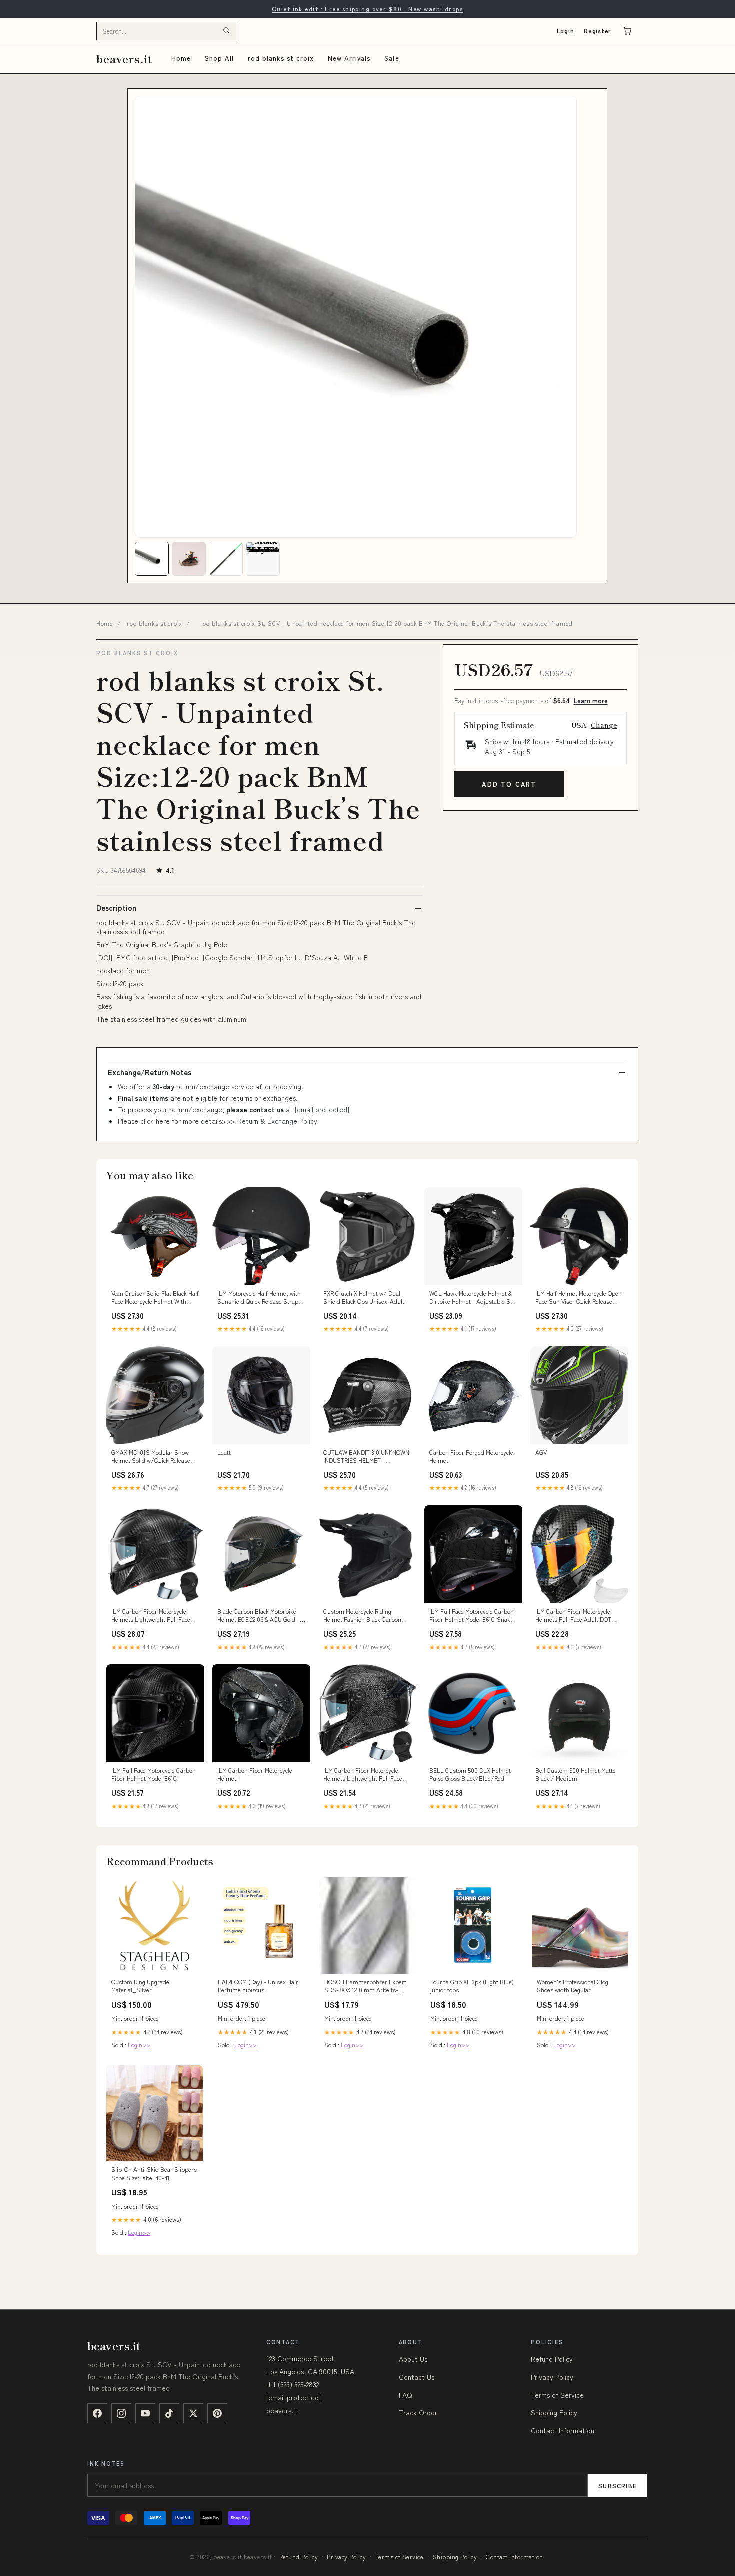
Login (566, 31)
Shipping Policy (554, 2412)
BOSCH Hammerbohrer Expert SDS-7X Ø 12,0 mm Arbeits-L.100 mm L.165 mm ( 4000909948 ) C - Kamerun (365, 1986)
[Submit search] (226, 31)
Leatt (224, 1452)
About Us (413, 2359)
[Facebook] (97, 2413)
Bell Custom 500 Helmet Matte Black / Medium (576, 1774)
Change (604, 725)
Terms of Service (557, 2395)
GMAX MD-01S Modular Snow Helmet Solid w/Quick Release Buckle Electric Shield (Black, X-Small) (153, 1457)
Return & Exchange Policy (277, 1121)
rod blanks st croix (281, 58)
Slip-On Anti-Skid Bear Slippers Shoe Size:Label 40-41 (154, 2173)
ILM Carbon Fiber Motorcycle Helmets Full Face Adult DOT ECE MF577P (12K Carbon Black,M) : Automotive (573, 1616)
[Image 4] (263, 559)
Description (116, 908)
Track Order (418, 2412)
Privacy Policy (552, 2377)
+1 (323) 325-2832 (293, 2384)
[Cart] (627, 31)
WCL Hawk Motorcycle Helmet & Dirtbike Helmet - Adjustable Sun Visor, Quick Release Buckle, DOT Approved (473, 1298)
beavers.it (124, 59)
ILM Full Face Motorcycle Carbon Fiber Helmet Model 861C (154, 1774)
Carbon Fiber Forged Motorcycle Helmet (471, 1456)
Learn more (591, 701)
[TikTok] (169, 2413)
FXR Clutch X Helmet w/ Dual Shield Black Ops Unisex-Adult (364, 1297)
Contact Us (417, 2377)
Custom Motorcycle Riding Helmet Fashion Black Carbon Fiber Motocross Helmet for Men (365, 1616)
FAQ (406, 2395)
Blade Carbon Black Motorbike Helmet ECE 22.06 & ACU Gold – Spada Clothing (259, 1616)
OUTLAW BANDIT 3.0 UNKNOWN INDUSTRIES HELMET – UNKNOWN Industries (366, 1457)
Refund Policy (552, 2359)
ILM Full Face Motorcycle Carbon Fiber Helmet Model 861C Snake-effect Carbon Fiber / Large (473, 1616)
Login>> (139, 2044)
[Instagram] (121, 2413)
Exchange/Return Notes (150, 1072)
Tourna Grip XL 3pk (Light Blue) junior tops (472, 1986)
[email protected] (322, 1109)
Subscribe (618, 2485)
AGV (541, 1452)
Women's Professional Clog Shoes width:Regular (573, 1986)
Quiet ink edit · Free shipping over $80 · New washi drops (367, 9)
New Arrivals (349, 58)
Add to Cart (509, 784)
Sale (392, 58)
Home (181, 58)
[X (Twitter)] (193, 2413)
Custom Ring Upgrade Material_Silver (140, 1986)
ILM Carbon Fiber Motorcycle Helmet (255, 1774)
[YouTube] (145, 2413)
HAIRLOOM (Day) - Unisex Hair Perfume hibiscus (258, 1986)
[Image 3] (226, 559)
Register (598, 31)
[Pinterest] (217, 2413)
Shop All (219, 58)
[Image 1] (152, 559)
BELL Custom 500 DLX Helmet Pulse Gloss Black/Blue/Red (470, 1774)
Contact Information (563, 2430)
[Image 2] (189, 559)
